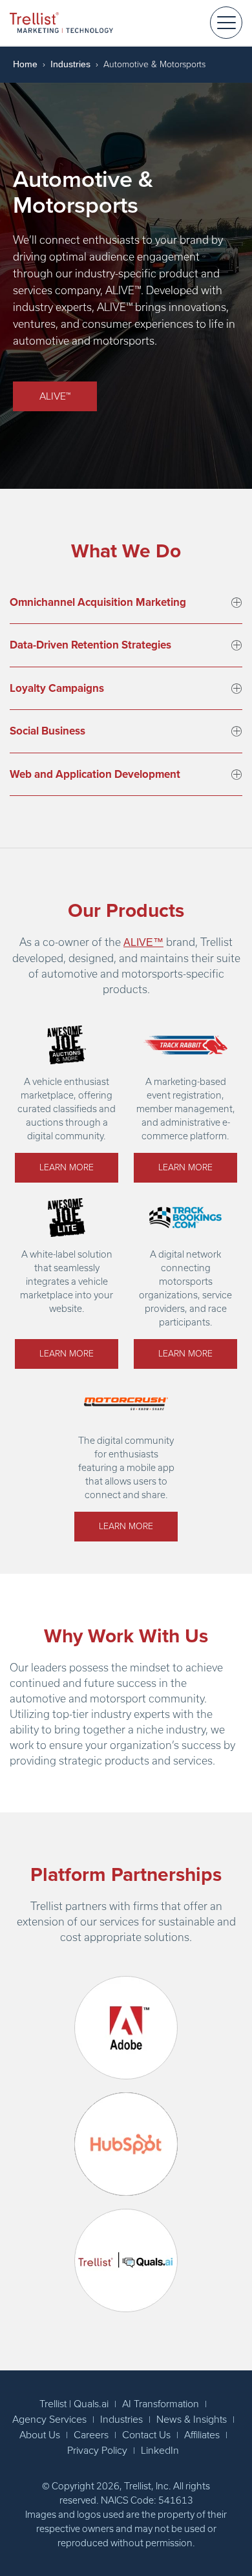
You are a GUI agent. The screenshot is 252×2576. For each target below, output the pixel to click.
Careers (91, 2435)
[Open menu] (226, 23)
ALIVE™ (55, 396)
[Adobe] (126, 2028)
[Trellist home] (61, 22)
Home (25, 64)
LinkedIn (160, 2451)
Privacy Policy (97, 2451)
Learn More (67, 1167)
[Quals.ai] (126, 2260)
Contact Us (146, 2435)
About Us (40, 2435)
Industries (70, 64)
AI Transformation (161, 2404)
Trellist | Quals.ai (74, 2404)
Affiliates (202, 2435)
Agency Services (49, 2420)
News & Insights (192, 2420)
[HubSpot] (126, 2144)
